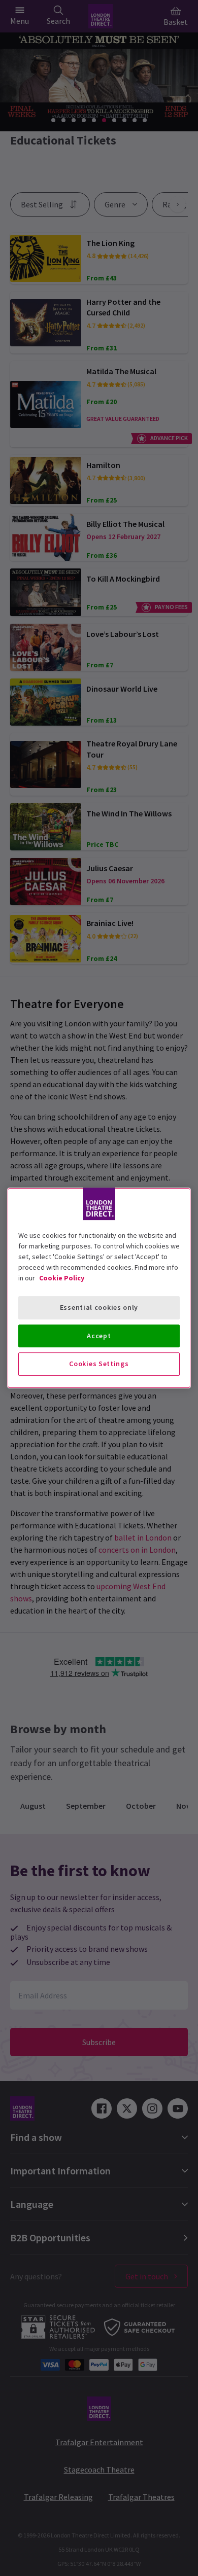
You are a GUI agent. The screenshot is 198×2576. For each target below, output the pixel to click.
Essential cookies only (99, 1307)
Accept (99, 1336)
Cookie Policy (62, 1278)
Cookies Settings (99, 1364)
